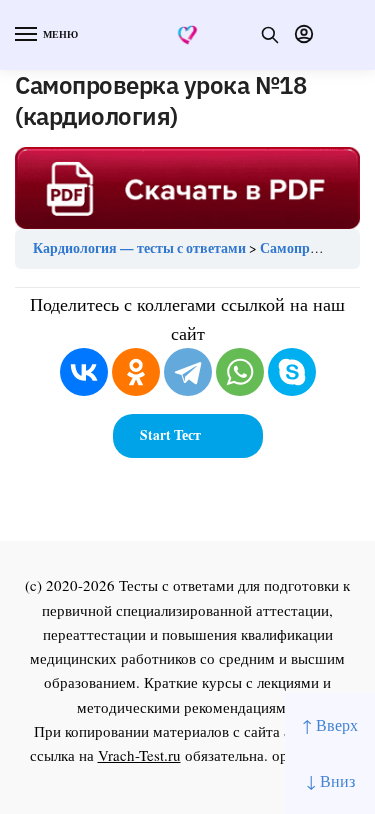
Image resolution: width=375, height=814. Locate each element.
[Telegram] (188, 372)
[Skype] (292, 372)
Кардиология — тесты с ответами (139, 248)
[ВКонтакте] (84, 372)
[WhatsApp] (240, 372)
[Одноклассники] (136, 372)
